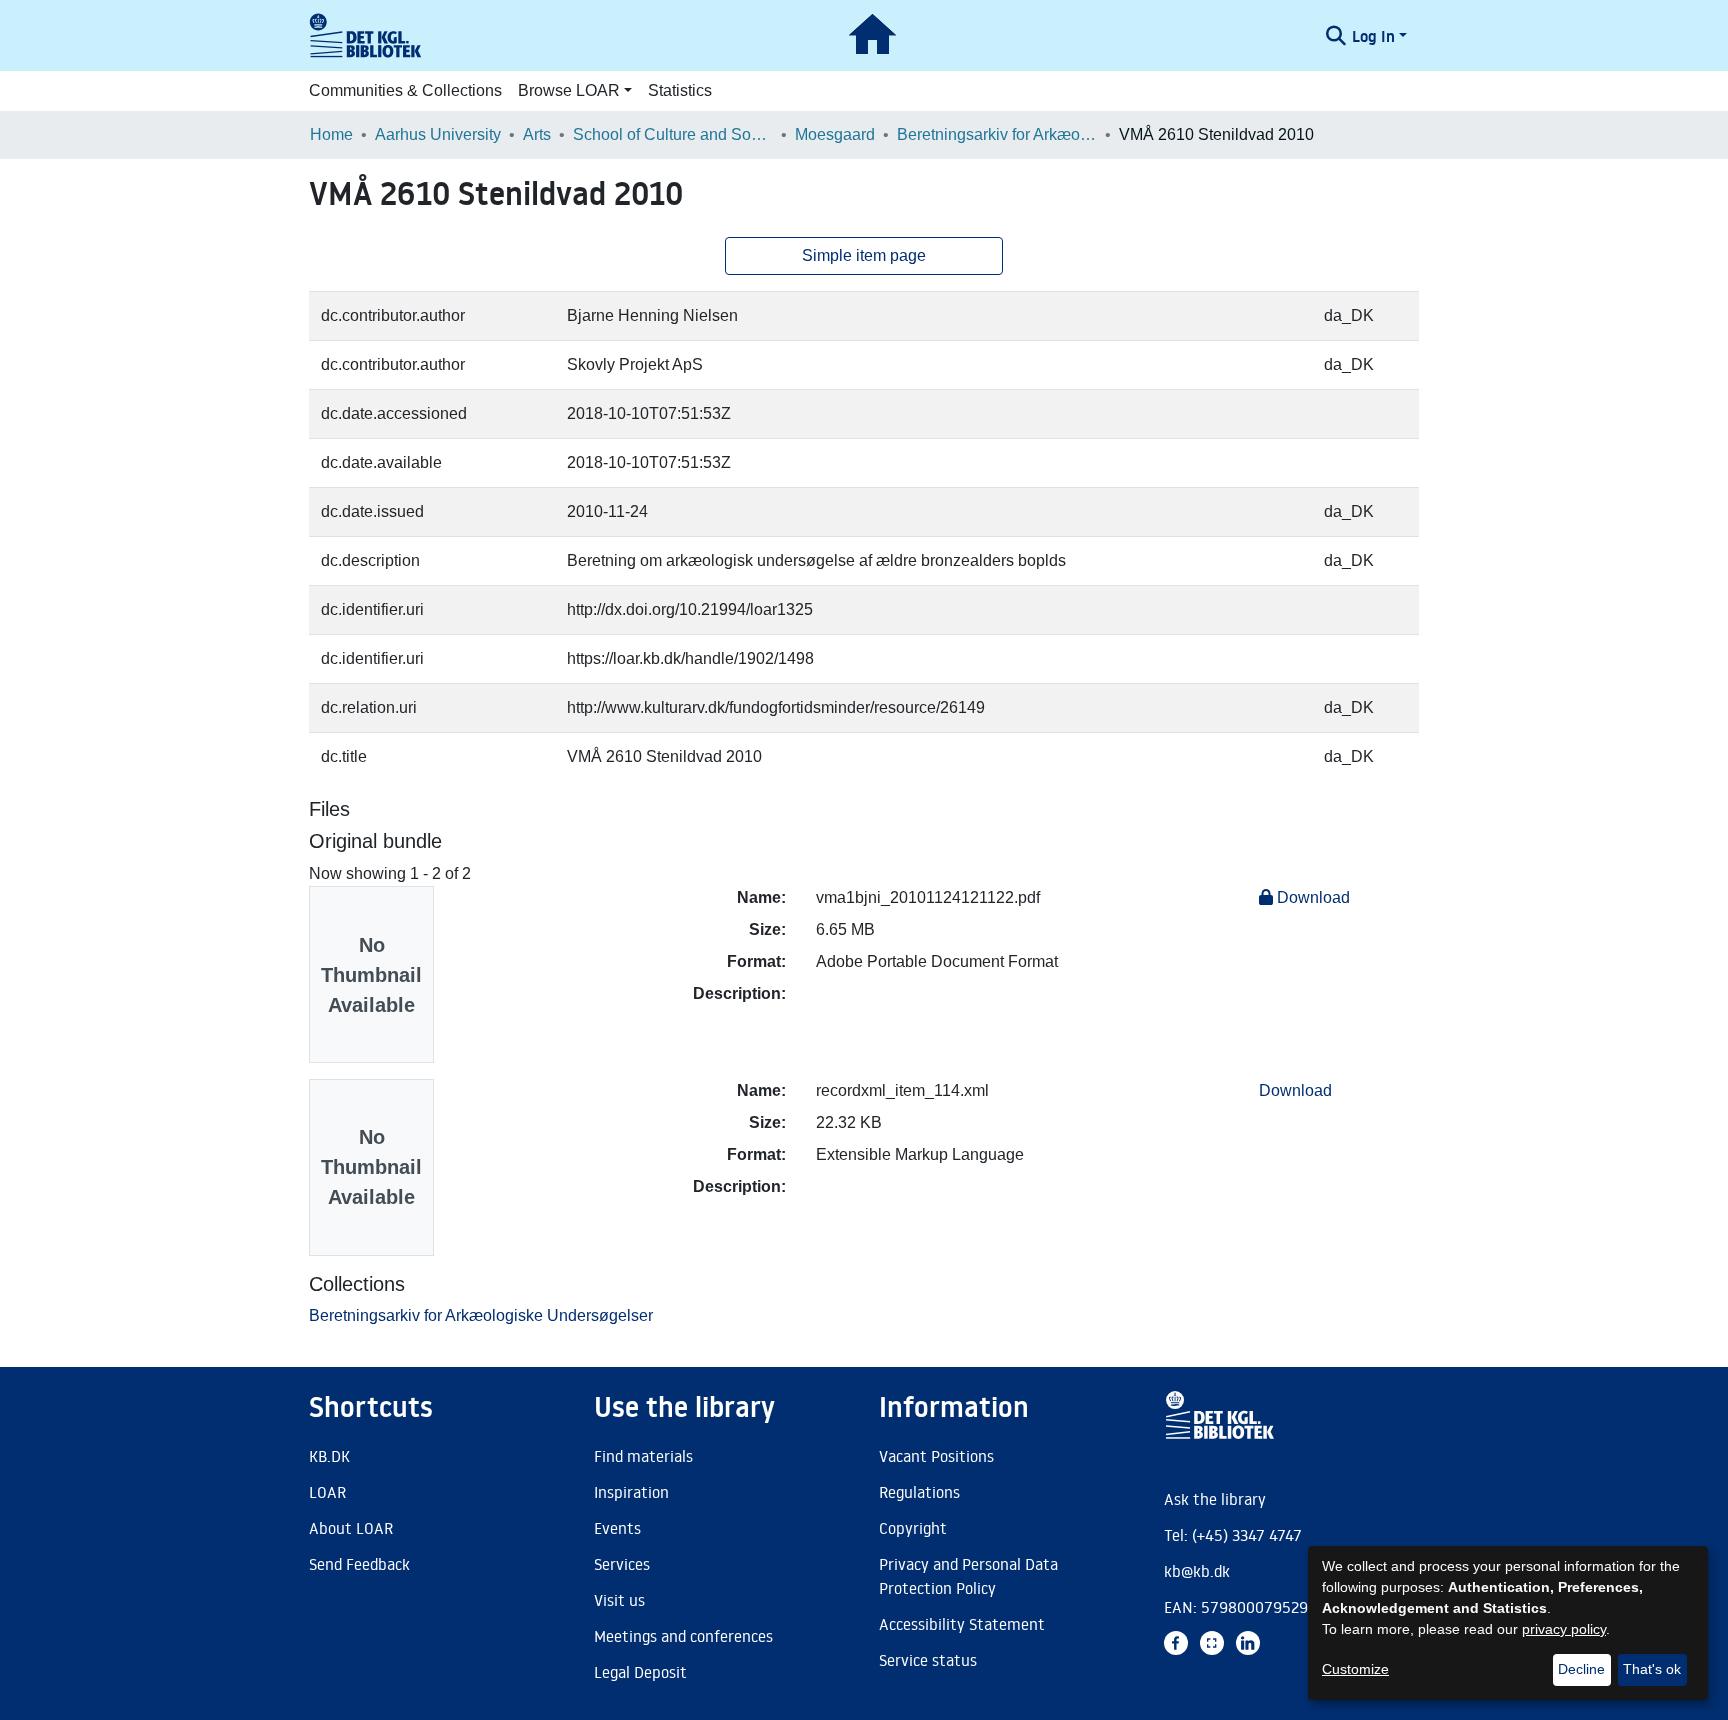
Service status (928, 1660)
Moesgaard (835, 134)
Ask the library (1215, 1499)
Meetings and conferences (683, 1636)
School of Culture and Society (673, 134)
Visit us (619, 1600)
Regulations (919, 1492)
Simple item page (864, 255)
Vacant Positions (936, 1456)
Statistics (680, 90)
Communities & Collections (405, 90)
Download (1311, 897)
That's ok (1652, 1669)
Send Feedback (359, 1564)
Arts (537, 134)
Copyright (913, 1528)
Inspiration (631, 1492)
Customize (1355, 1669)
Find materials (643, 1456)
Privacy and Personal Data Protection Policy (968, 1576)
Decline (1581, 1669)
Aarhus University (438, 134)
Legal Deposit (640, 1672)
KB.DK (329, 1456)
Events (617, 1528)
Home (331, 134)
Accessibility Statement (962, 1624)
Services (622, 1564)
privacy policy (1564, 1629)
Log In (1373, 36)
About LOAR (351, 1528)
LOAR (327, 1492)
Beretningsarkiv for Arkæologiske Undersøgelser (997, 134)
